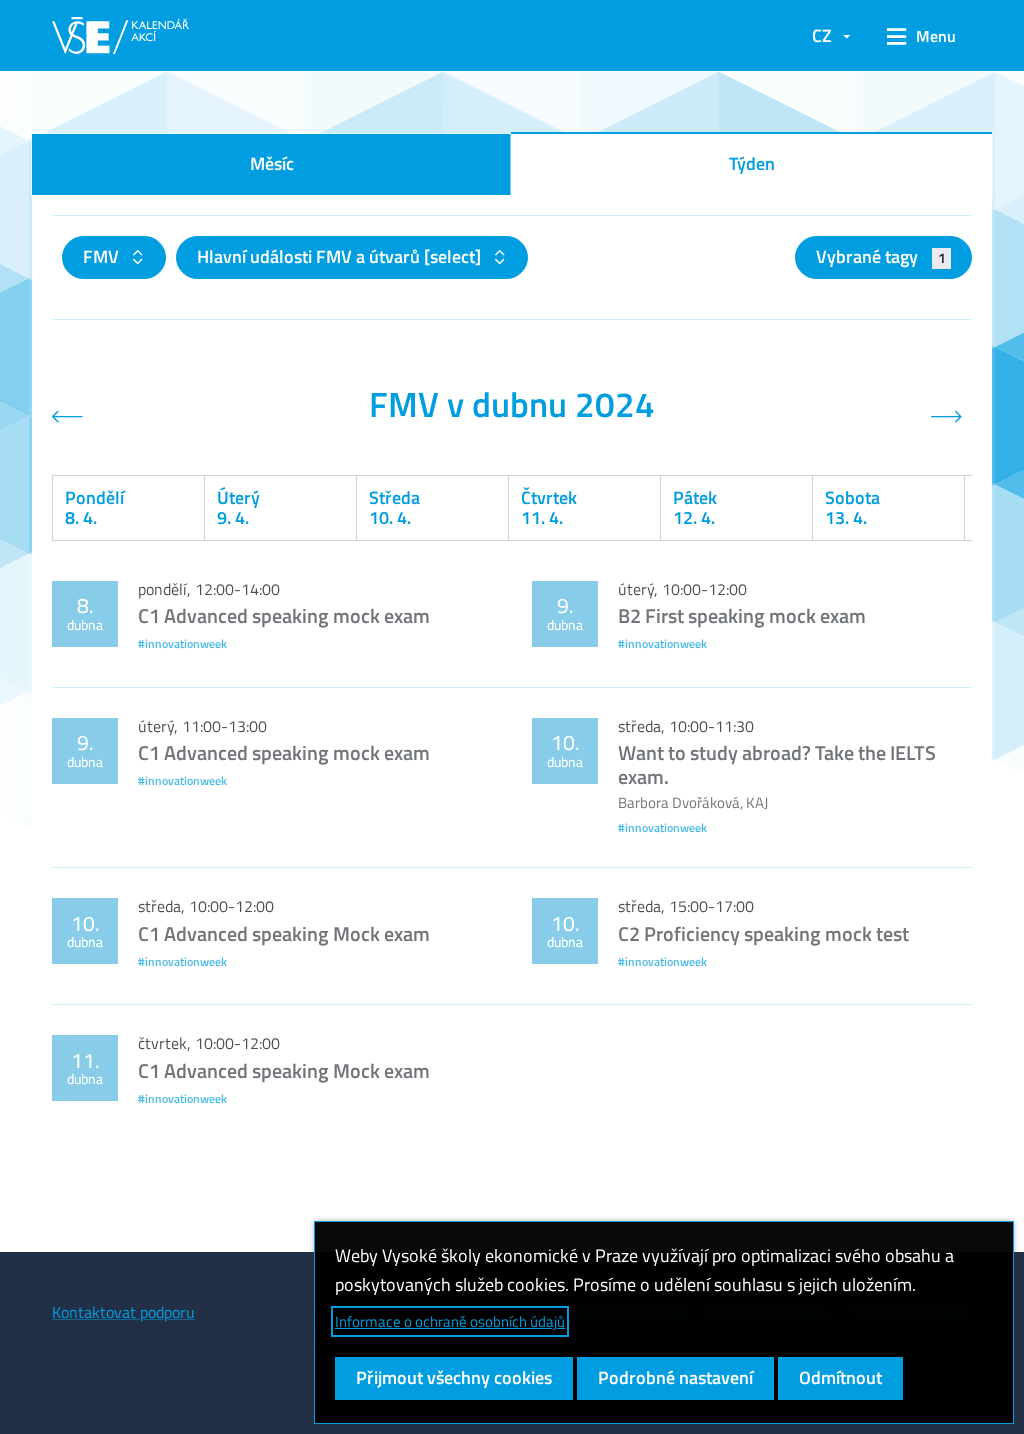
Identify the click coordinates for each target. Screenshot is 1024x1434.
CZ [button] (822, 35)
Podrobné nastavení (675, 1377)
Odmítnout (840, 1377)
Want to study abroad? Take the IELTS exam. (777, 764)
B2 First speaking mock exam (742, 615)
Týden (752, 163)
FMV (103, 256)
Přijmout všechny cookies (454, 1377)
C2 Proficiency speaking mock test (763, 933)
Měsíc (272, 163)
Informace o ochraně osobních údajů (450, 1321)
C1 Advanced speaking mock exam (284, 615)
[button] (921, 36)
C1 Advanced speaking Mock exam (284, 933)
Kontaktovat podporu (123, 1312)
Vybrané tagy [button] (880, 256)
